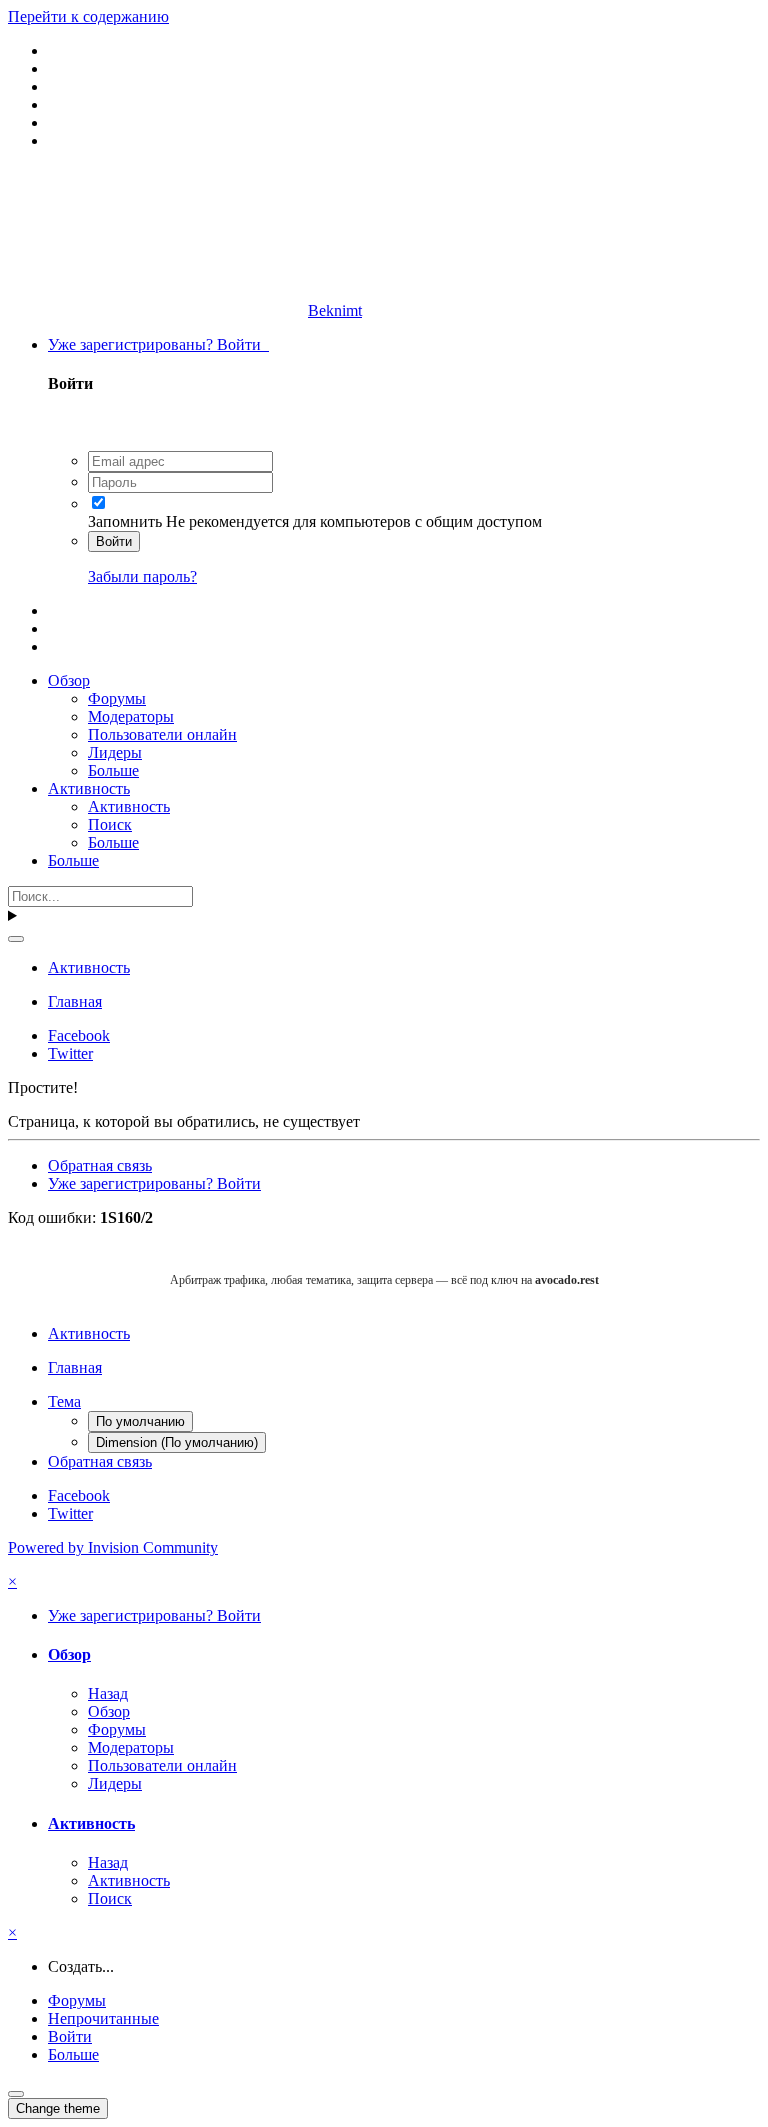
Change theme (58, 2108)
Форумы (117, 698)
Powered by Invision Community (113, 1547)
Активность (89, 788)
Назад (108, 1693)
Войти (114, 541)
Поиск (110, 824)
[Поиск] (16, 939)
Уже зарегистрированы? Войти (158, 344)
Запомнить (125, 521)
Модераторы (131, 716)
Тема (64, 1401)
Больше (113, 770)
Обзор (69, 680)
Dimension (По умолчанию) (177, 1442)
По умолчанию (140, 1421)
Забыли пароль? (142, 576)
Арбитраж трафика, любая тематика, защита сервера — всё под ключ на (384, 1280)
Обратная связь (100, 1165)
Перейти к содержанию (88, 16)
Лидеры (115, 752)
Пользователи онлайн (162, 734)
